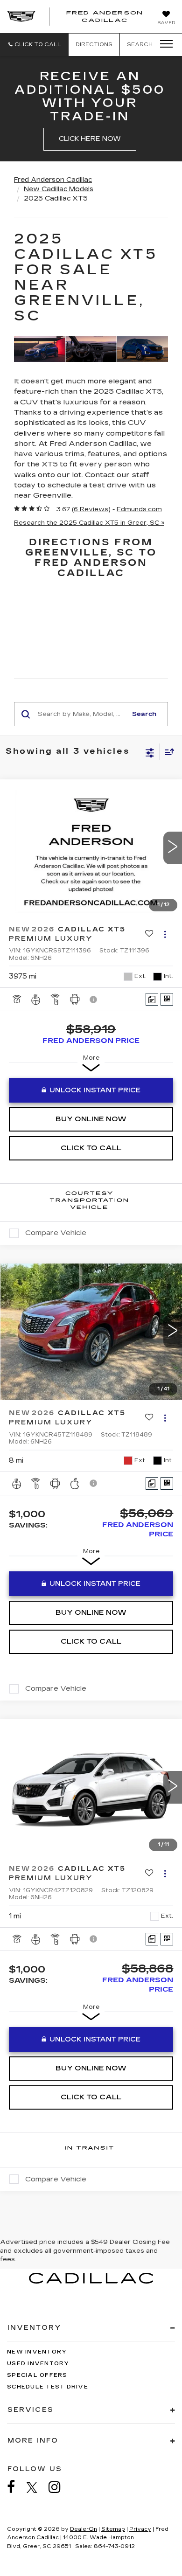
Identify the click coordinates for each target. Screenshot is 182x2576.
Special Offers (37, 2375)
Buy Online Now (91, 1119)
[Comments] (152, 999)
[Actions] (165, 934)
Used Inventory (38, 2364)
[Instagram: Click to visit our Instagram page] (59, 2487)
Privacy (140, 2529)
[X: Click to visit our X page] (37, 2487)
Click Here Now (90, 139)
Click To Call (91, 1148)
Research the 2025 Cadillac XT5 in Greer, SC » (89, 523)
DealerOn (84, 2529)
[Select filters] (150, 752)
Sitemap (113, 2529)
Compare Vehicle (56, 1233)
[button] (34, 45)
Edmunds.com (139, 509)
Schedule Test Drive (48, 2387)
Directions (94, 45)
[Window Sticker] (167, 999)
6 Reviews (91, 509)
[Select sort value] (167, 752)
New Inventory (37, 2352)
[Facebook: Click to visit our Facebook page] (16, 2487)
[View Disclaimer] (94, 1000)
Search (144, 714)
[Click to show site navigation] (163, 44)
